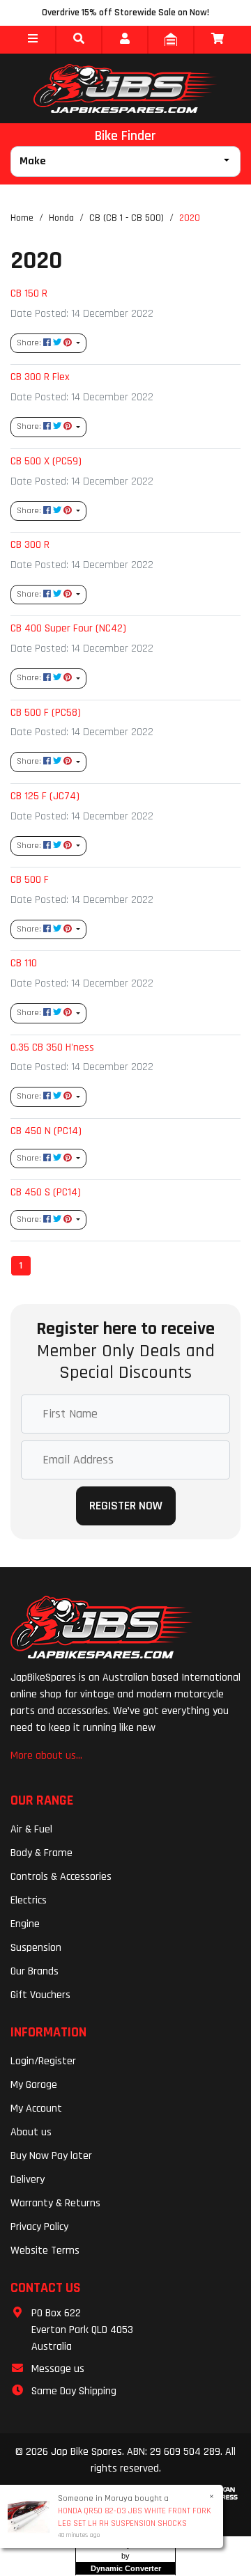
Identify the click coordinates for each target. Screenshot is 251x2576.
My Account (36, 2108)
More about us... (46, 1756)
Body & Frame (41, 1853)
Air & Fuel (31, 1829)
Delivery (28, 2180)
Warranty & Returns (55, 2203)
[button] (33, 40)
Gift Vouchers (40, 1995)
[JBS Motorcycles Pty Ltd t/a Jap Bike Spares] (125, 88)
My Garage (34, 2085)
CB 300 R (30, 544)
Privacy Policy (39, 2227)
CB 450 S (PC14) (46, 1192)
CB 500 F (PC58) (46, 712)
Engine (25, 1924)
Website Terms (45, 2251)
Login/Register (43, 2061)
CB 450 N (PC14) (46, 1131)
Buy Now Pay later (51, 2156)
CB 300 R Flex (40, 377)
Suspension (36, 1948)
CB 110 (24, 963)
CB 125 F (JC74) (45, 796)
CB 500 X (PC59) (46, 461)
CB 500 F (30, 879)
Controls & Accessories (61, 1877)
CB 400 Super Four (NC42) (68, 628)
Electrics (29, 1900)
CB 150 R (29, 293)
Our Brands (35, 1971)
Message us (58, 2369)
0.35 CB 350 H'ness (52, 1047)
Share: (30, 343)
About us (31, 2132)
